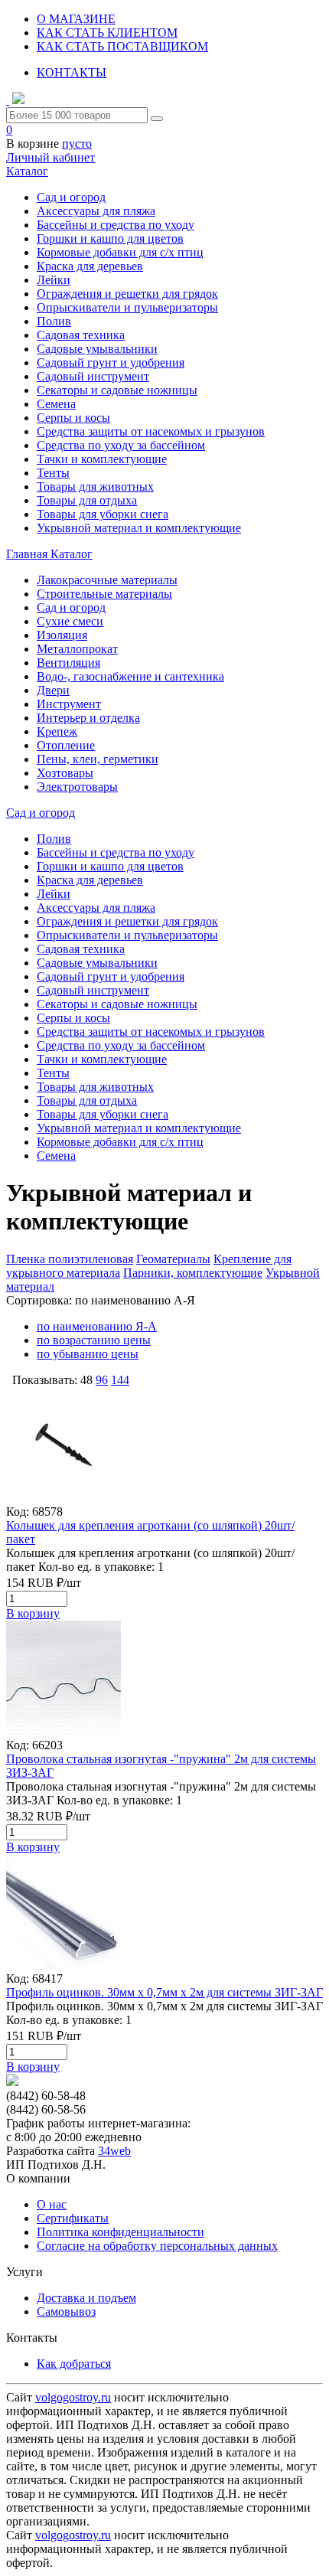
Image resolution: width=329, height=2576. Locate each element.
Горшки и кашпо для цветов (110, 238)
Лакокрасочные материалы (107, 580)
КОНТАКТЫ (72, 72)
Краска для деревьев (90, 266)
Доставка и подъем (86, 2298)
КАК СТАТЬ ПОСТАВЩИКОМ (122, 46)
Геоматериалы (173, 1259)
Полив (54, 321)
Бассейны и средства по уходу (116, 225)
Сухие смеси (70, 621)
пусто (77, 144)
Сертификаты (73, 2218)
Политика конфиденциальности (121, 2232)
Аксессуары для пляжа (96, 211)
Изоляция (62, 635)
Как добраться (74, 2364)
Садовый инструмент (93, 376)
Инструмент (69, 704)
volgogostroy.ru (73, 2397)
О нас (52, 2204)
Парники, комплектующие (193, 1273)
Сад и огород (71, 197)
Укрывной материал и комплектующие (139, 528)
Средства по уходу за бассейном (121, 445)
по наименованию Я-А (97, 1326)
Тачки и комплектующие (102, 459)
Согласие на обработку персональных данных (157, 2246)
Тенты (53, 473)
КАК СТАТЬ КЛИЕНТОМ (107, 33)
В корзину (33, 1613)
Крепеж (57, 731)
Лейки (54, 280)
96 (102, 1380)
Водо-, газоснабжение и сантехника (130, 676)
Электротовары (77, 787)
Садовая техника (81, 335)
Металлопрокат (77, 649)
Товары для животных (95, 486)
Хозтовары (65, 773)
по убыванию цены (88, 1354)
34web (114, 2151)
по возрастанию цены (94, 1340)
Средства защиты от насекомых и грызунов (151, 431)
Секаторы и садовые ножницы (117, 390)
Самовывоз (66, 2312)
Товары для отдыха (87, 500)
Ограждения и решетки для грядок (127, 294)
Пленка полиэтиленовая (70, 1259)
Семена (56, 404)
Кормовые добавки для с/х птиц (120, 252)
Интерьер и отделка (88, 718)
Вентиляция (68, 663)
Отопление (66, 745)
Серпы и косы (73, 418)
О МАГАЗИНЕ (76, 19)
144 (120, 1380)
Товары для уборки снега (103, 514)
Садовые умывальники (97, 349)
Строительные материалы (104, 594)
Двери (53, 690)
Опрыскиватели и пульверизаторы (127, 307)
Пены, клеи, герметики (98, 759)
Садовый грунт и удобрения (111, 362)
